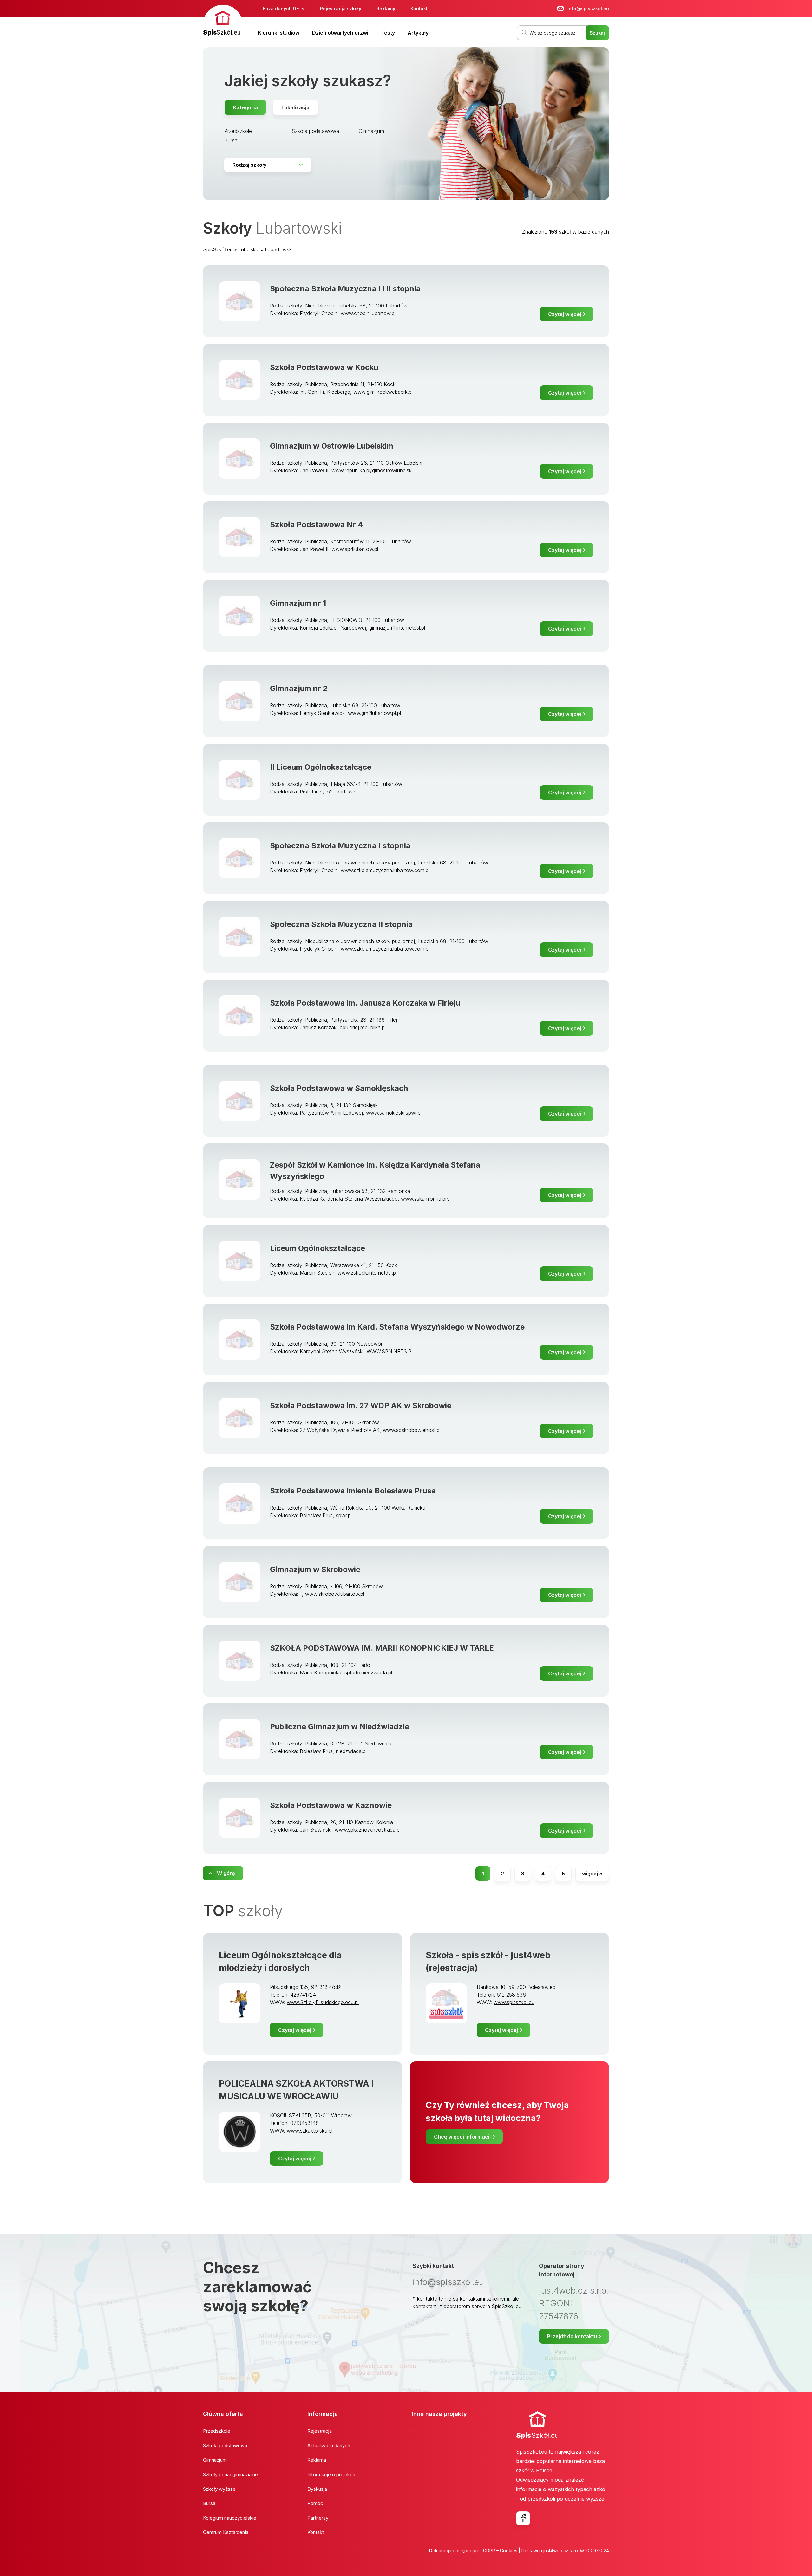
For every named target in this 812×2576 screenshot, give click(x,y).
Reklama (317, 2460)
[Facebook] (523, 2518)
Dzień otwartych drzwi (340, 33)
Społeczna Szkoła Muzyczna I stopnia (340, 846)
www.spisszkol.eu (514, 2002)
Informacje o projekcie (332, 2474)
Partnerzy (318, 2518)
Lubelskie (249, 249)
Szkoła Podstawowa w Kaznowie (331, 1805)
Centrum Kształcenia (226, 2532)
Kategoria (245, 107)
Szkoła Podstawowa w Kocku (324, 367)
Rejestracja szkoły (341, 8)
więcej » (592, 1874)
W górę (226, 1873)
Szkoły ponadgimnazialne (230, 2474)
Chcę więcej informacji (462, 2137)
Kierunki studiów (279, 33)
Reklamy (386, 8)
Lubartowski (279, 249)
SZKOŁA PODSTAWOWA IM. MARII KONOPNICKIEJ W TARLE (382, 1648)
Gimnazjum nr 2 (299, 688)
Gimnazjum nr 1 (298, 603)
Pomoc (315, 2503)
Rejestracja (320, 2431)
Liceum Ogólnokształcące (318, 1248)
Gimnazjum (371, 131)
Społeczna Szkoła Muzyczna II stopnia (341, 924)
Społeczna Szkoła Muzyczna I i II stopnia (345, 289)
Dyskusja (317, 2489)
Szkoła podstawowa (315, 131)
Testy (388, 33)
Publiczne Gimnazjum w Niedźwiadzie (340, 1727)
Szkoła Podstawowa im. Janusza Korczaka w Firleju (365, 1003)
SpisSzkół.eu (218, 249)
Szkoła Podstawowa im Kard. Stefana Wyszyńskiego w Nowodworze (397, 1327)
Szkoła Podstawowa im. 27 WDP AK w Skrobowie (361, 1405)
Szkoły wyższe (219, 2489)
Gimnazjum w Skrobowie (315, 1569)
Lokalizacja (295, 107)
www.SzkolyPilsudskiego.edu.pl (323, 2002)
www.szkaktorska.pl (310, 2131)
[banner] (223, 21)
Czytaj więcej (565, 314)
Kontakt (419, 8)
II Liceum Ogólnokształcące (321, 767)
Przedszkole (238, 131)
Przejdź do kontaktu (572, 2336)
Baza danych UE (281, 8)
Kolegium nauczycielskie (230, 2518)
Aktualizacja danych (329, 2446)
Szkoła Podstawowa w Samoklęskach (339, 1088)
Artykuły (418, 33)
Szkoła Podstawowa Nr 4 (317, 524)
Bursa (231, 140)
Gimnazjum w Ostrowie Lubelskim (332, 446)
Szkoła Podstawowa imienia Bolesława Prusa (353, 1491)
